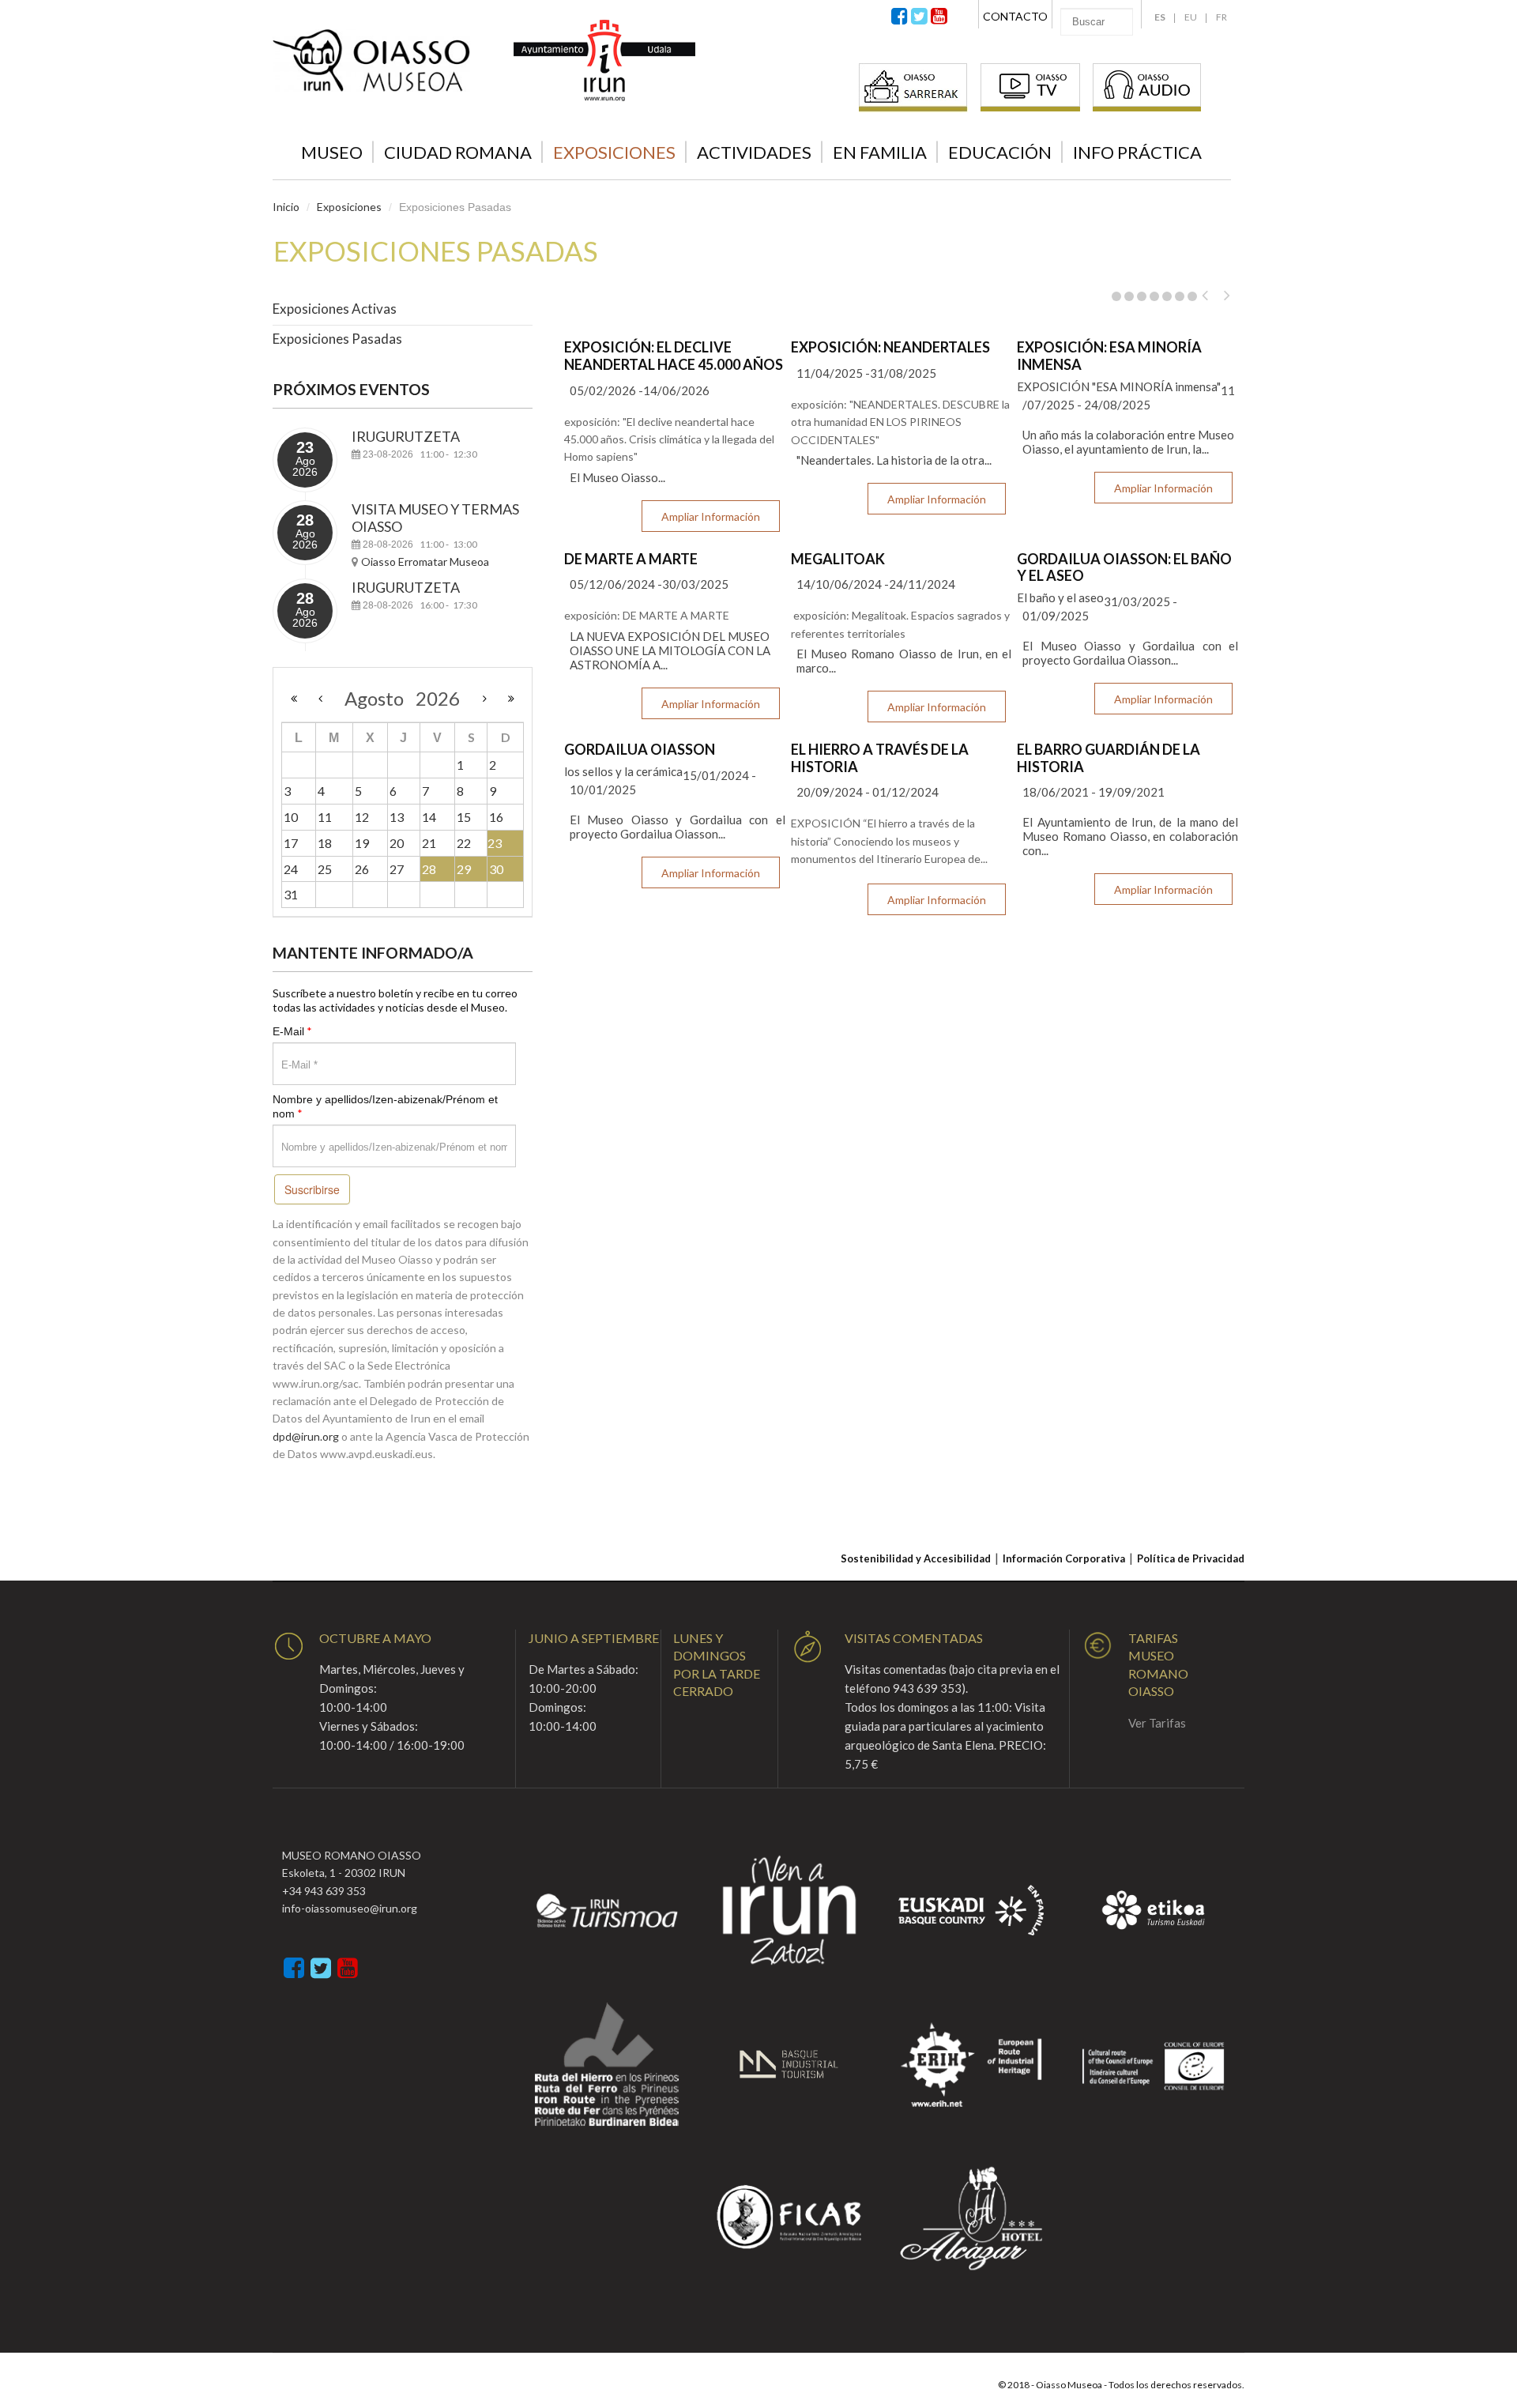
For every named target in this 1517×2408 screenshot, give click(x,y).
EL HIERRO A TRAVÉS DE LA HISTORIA (880, 758)
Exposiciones (614, 152)
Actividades (754, 152)
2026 (438, 698)
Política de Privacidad (1191, 1558)
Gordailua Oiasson (640, 749)
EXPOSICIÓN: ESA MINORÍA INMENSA (1109, 356)
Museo (332, 152)
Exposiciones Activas (335, 309)
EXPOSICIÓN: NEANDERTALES (890, 347)
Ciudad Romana (458, 152)
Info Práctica (1137, 152)
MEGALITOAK (838, 559)
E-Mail (292, 1031)
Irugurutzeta (406, 436)
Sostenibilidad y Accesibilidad (916, 1558)
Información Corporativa (1064, 1558)
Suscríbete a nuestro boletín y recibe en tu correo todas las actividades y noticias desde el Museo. (395, 1000)
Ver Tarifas (1157, 1723)
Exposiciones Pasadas (337, 339)
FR (1222, 17)
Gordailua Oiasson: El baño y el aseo (1124, 567)
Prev (1211, 296)
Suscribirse (312, 1189)
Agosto (380, 698)
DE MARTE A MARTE (631, 559)
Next (1233, 296)
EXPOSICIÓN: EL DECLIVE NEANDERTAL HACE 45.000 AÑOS (674, 356)
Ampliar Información (711, 516)
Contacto (1015, 16)
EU (1191, 17)
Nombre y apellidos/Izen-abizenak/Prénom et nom (385, 1106)
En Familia (880, 152)
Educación (1000, 152)
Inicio (286, 207)
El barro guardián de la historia (1109, 758)
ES (1160, 17)
